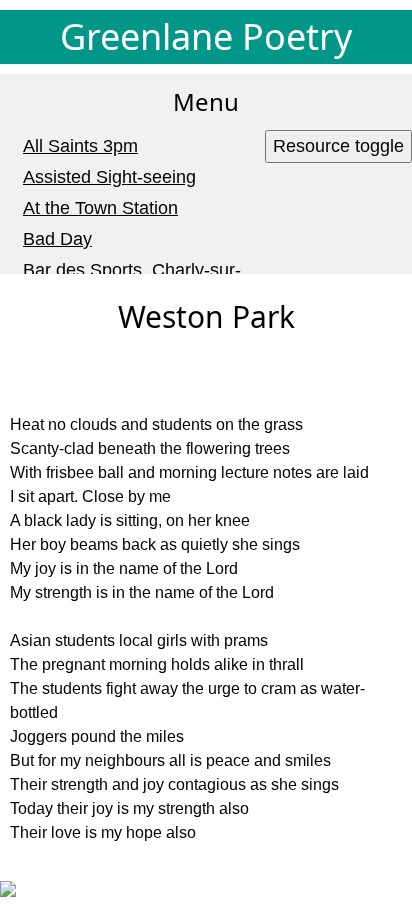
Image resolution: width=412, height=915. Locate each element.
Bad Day (57, 239)
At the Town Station (100, 208)
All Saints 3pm (80, 146)
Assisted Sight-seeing (109, 177)
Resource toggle (338, 146)
